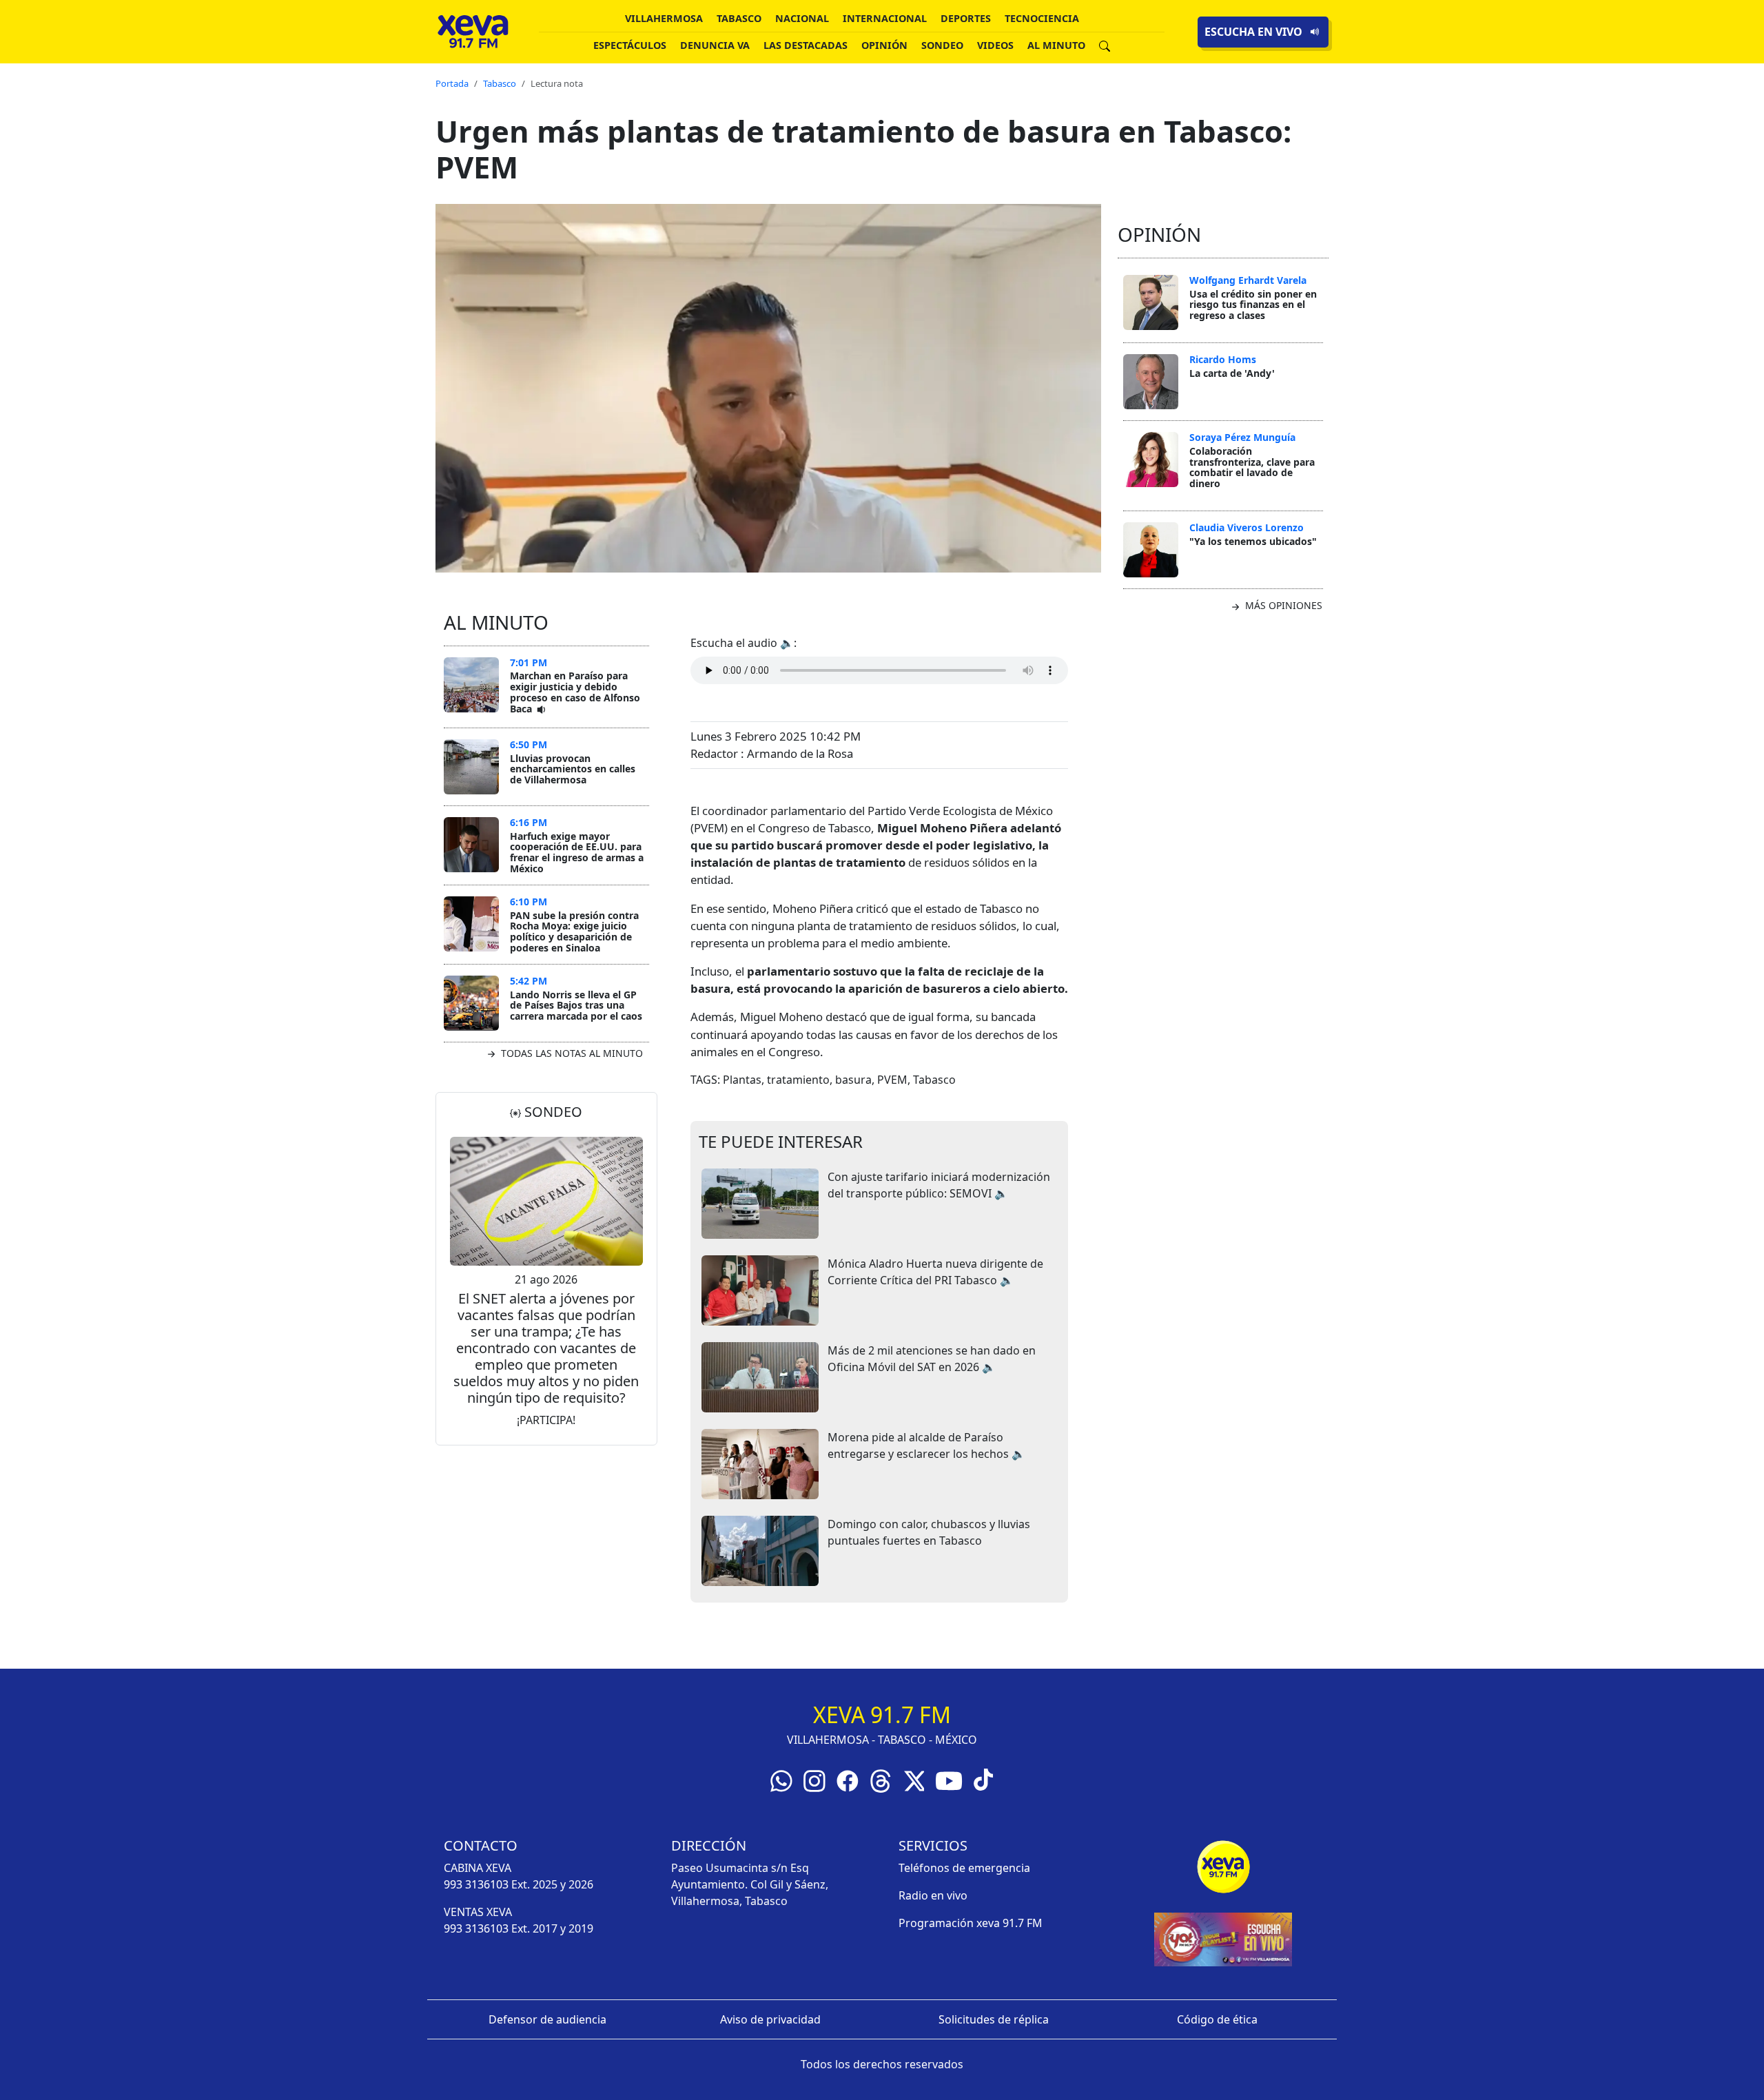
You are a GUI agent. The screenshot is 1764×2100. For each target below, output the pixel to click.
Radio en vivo (933, 1895)
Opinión (884, 45)
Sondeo (942, 45)
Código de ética (1217, 2019)
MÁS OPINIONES (1282, 605)
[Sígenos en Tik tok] (983, 1779)
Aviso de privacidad (770, 2019)
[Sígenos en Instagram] (814, 1780)
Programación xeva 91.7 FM (971, 1923)
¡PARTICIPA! (546, 1420)
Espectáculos (630, 45)
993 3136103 (476, 1884)
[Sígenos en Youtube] (949, 1780)
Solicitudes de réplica (994, 2019)
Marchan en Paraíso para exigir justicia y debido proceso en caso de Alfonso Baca (575, 692)
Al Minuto (1056, 45)
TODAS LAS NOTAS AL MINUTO (571, 1053)
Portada (452, 83)
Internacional (885, 18)
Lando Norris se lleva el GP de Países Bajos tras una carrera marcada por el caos (576, 1005)
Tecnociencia (1042, 18)
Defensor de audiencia (547, 2019)
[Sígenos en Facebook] (848, 1780)
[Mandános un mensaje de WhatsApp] (781, 1780)
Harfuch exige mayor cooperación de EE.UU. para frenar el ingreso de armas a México (577, 852)
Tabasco (739, 18)
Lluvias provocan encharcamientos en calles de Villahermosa (573, 769)
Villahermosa (664, 18)
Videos (995, 45)
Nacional (802, 18)
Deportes (966, 18)
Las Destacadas (806, 45)
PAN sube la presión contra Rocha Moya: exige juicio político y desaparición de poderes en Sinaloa (574, 931)
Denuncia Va (715, 45)
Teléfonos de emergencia (964, 1868)
